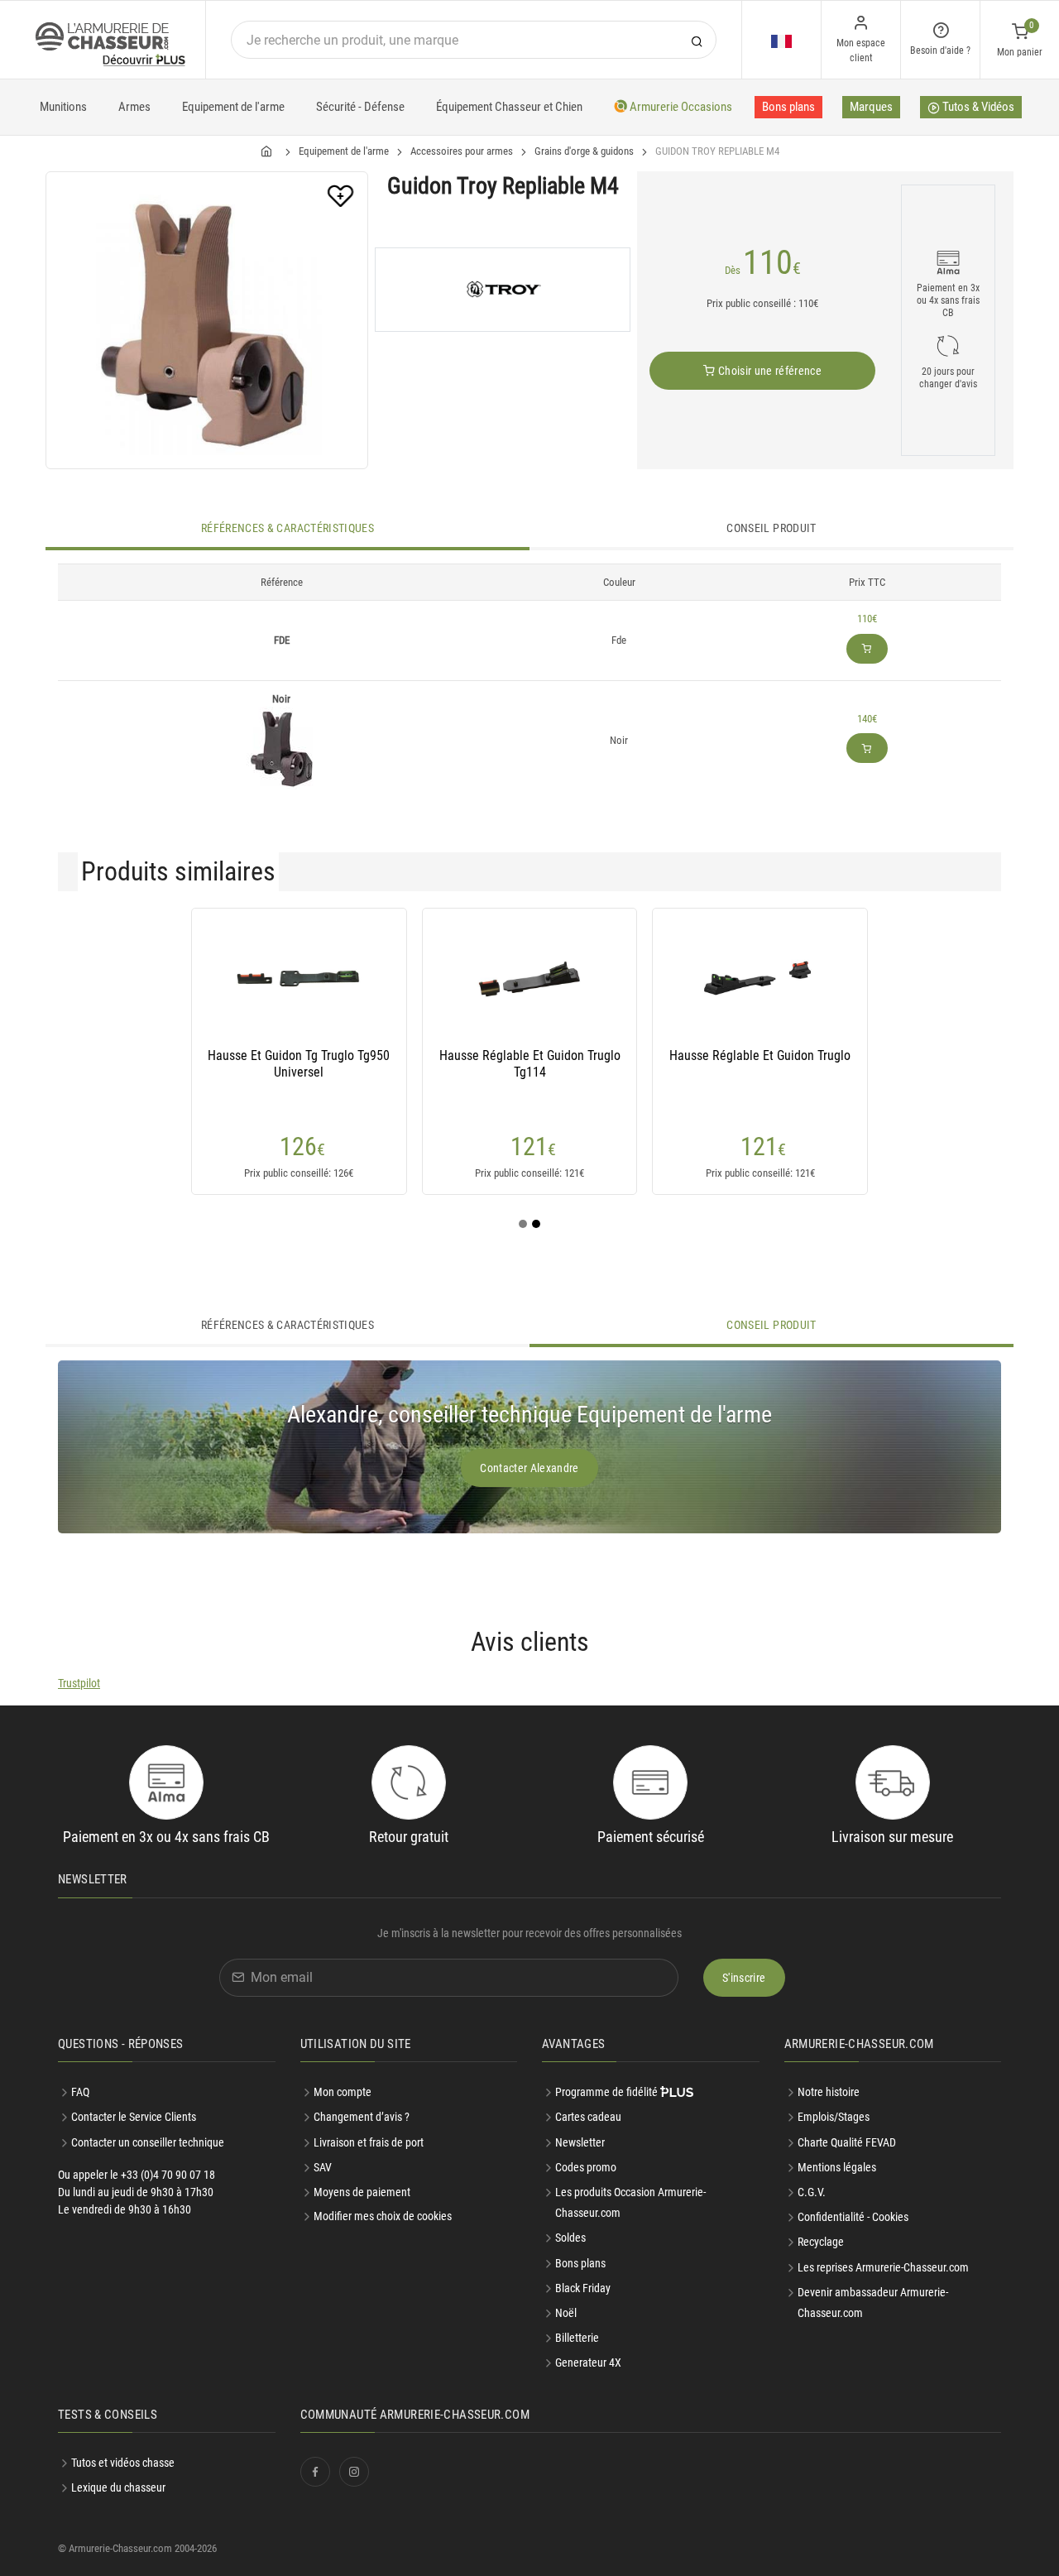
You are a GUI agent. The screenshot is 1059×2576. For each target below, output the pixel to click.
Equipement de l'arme (233, 107)
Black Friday (583, 2288)
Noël (566, 2313)
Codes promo (586, 2167)
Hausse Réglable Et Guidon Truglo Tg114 (530, 1064)
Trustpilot (79, 1683)
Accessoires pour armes (462, 151)
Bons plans (788, 107)
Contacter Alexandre (529, 1468)
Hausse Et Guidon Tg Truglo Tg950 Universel (299, 1064)
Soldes (570, 2238)
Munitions (63, 107)
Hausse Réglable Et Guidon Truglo (760, 1055)
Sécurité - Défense (360, 107)
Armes (134, 107)
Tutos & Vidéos (977, 107)
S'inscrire (744, 1978)
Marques (871, 107)
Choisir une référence (768, 371)
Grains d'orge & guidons (584, 151)
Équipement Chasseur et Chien (509, 107)
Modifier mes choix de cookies (383, 2216)
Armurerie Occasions (680, 107)
